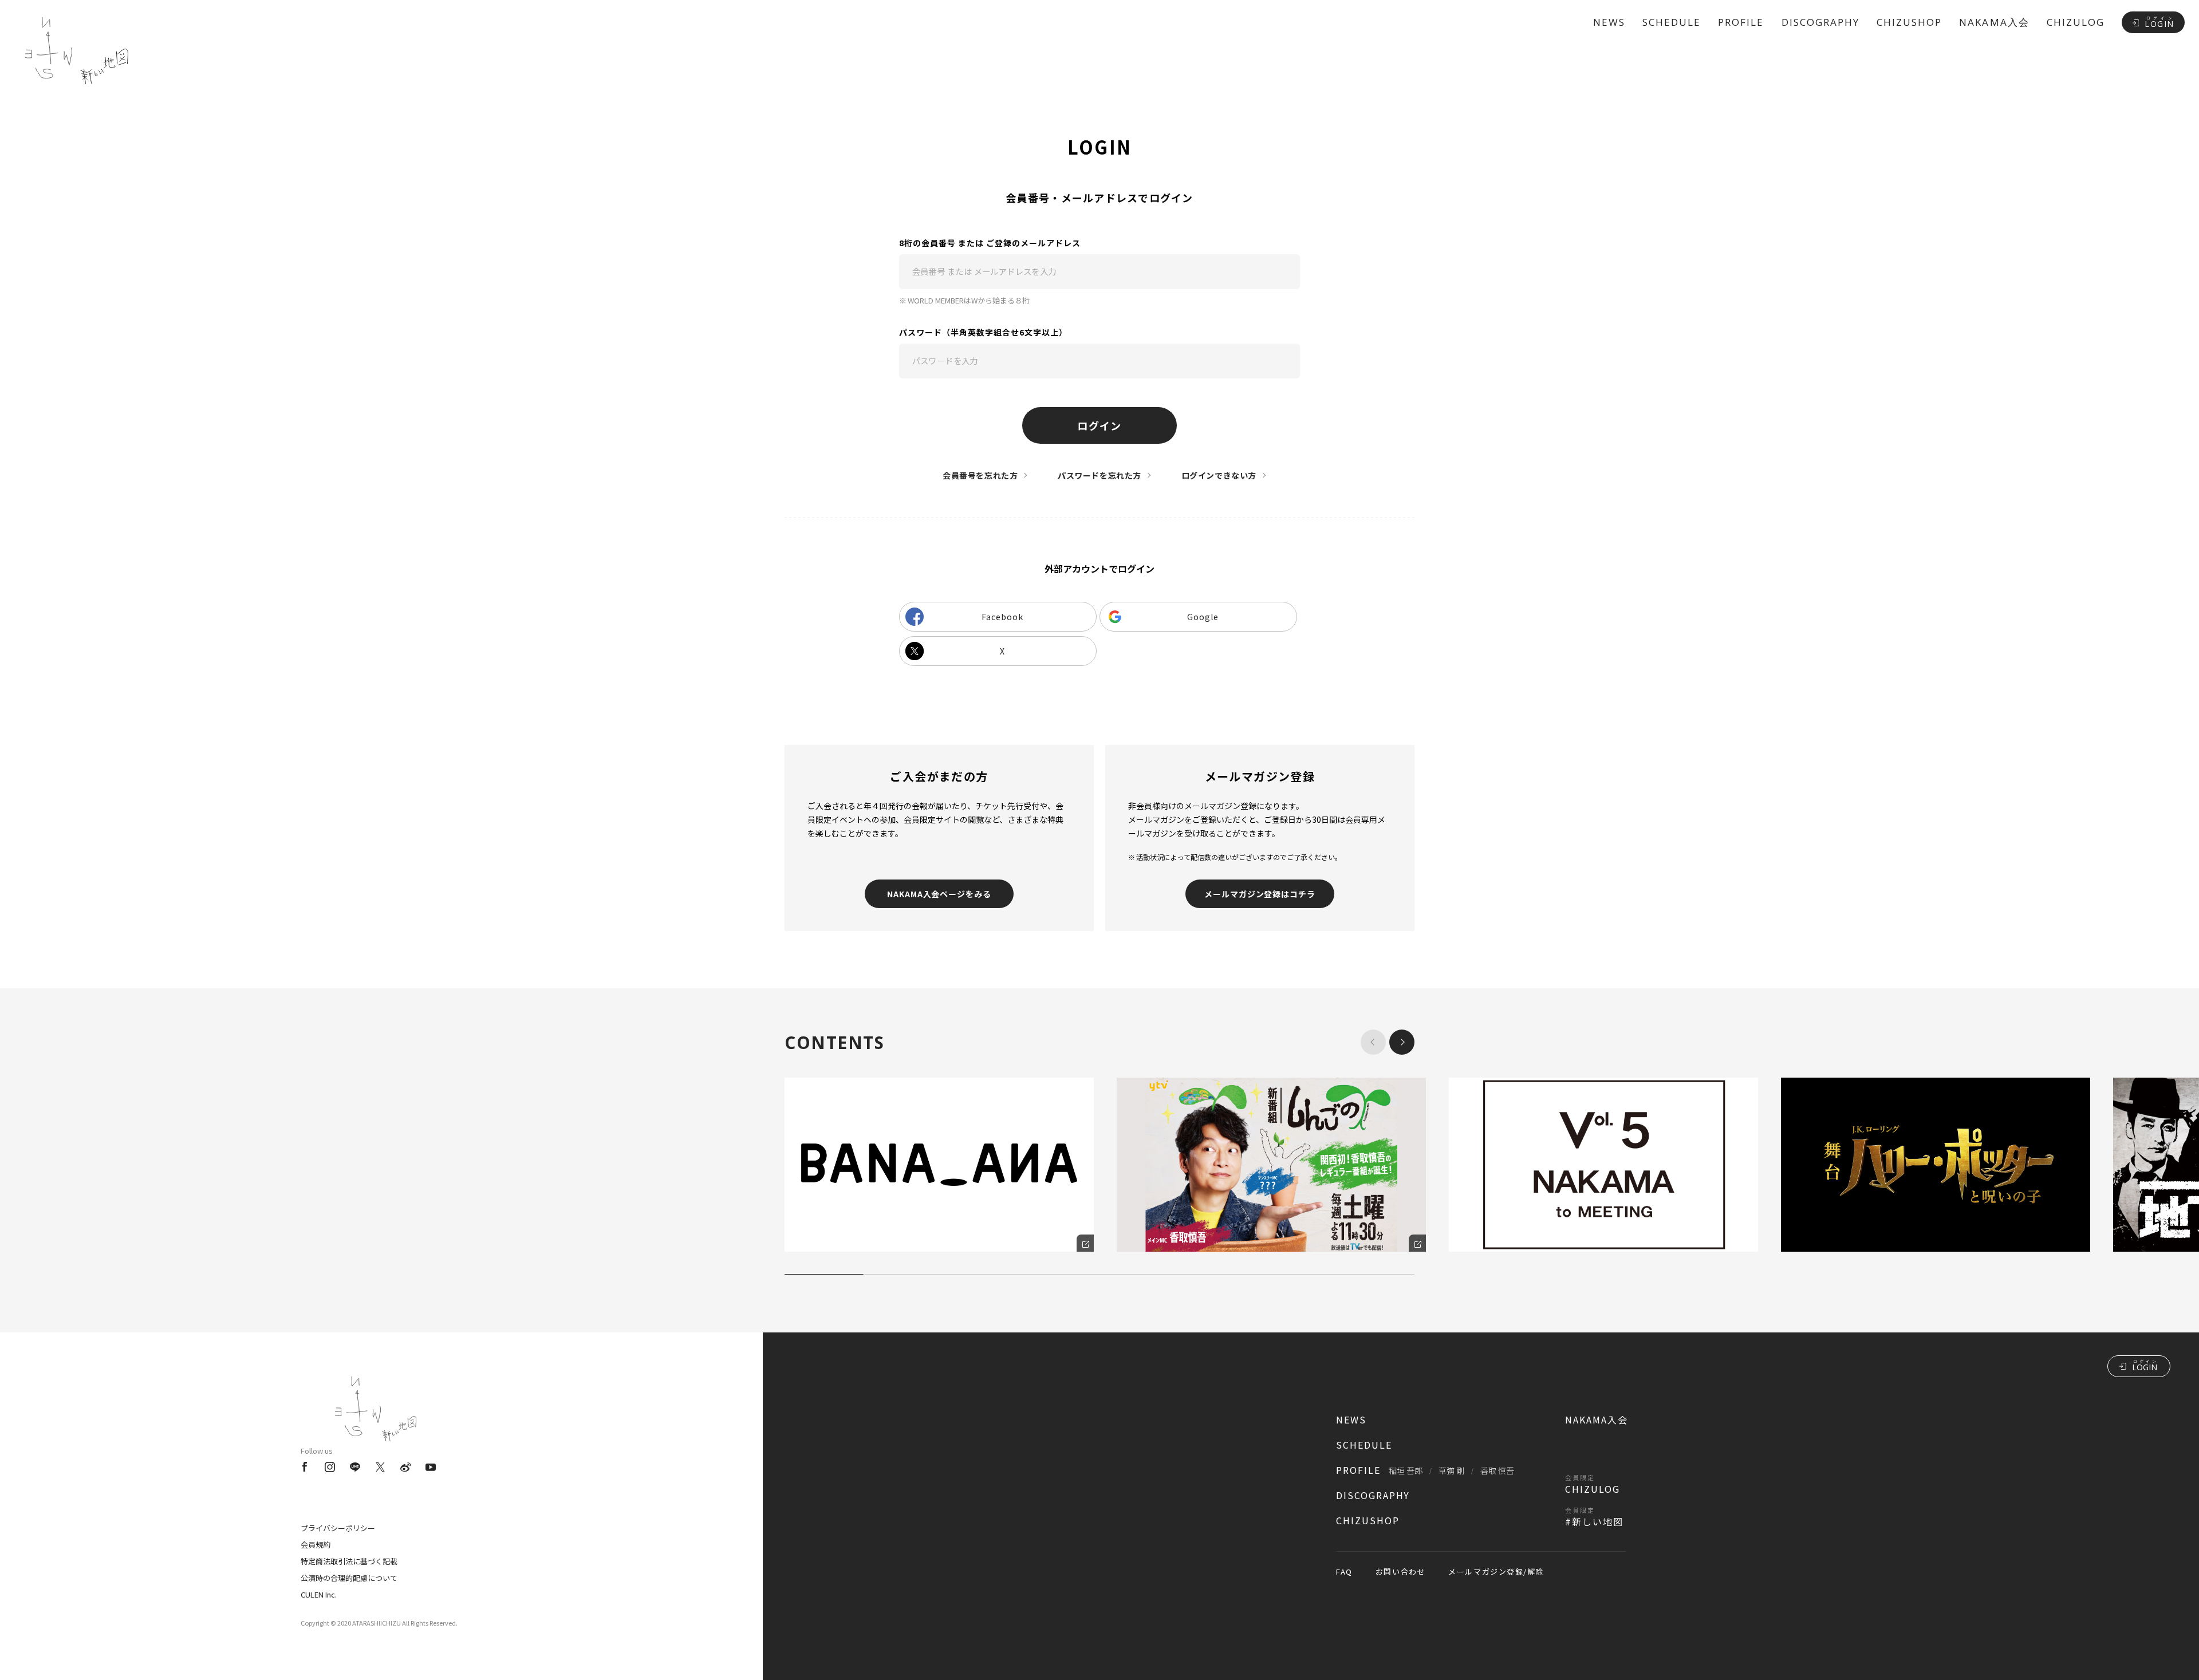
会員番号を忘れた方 (980, 475)
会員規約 (316, 1545)
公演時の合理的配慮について (349, 1578)
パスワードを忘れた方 (1099, 475)
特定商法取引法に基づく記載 (349, 1561)
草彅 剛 (1451, 1470)
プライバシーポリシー (338, 1528)
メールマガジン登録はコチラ (1260, 894)
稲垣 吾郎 (1406, 1470)
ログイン (1099, 425)
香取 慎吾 (1497, 1470)
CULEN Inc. (319, 1594)
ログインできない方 (1219, 475)
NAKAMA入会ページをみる (939, 894)
